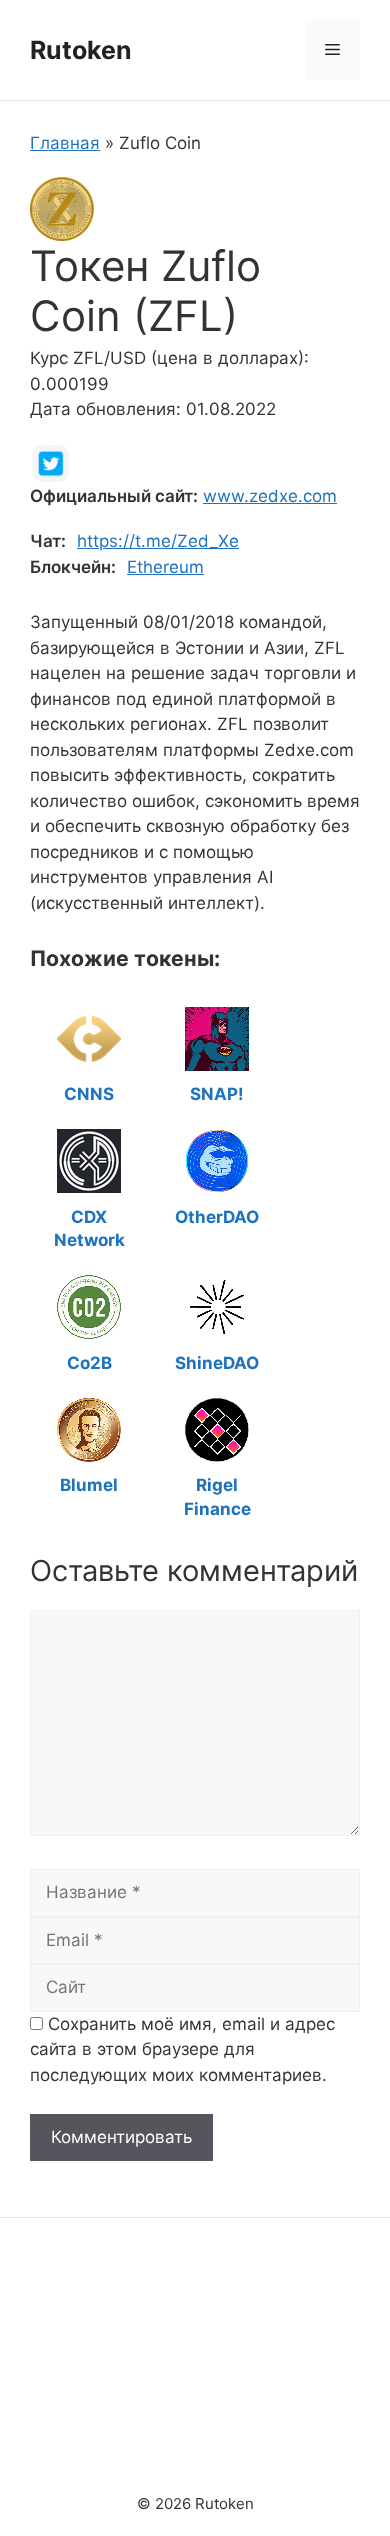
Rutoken (81, 50)
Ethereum (165, 567)
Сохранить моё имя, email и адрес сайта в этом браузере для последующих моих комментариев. (182, 2049)
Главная (65, 143)
